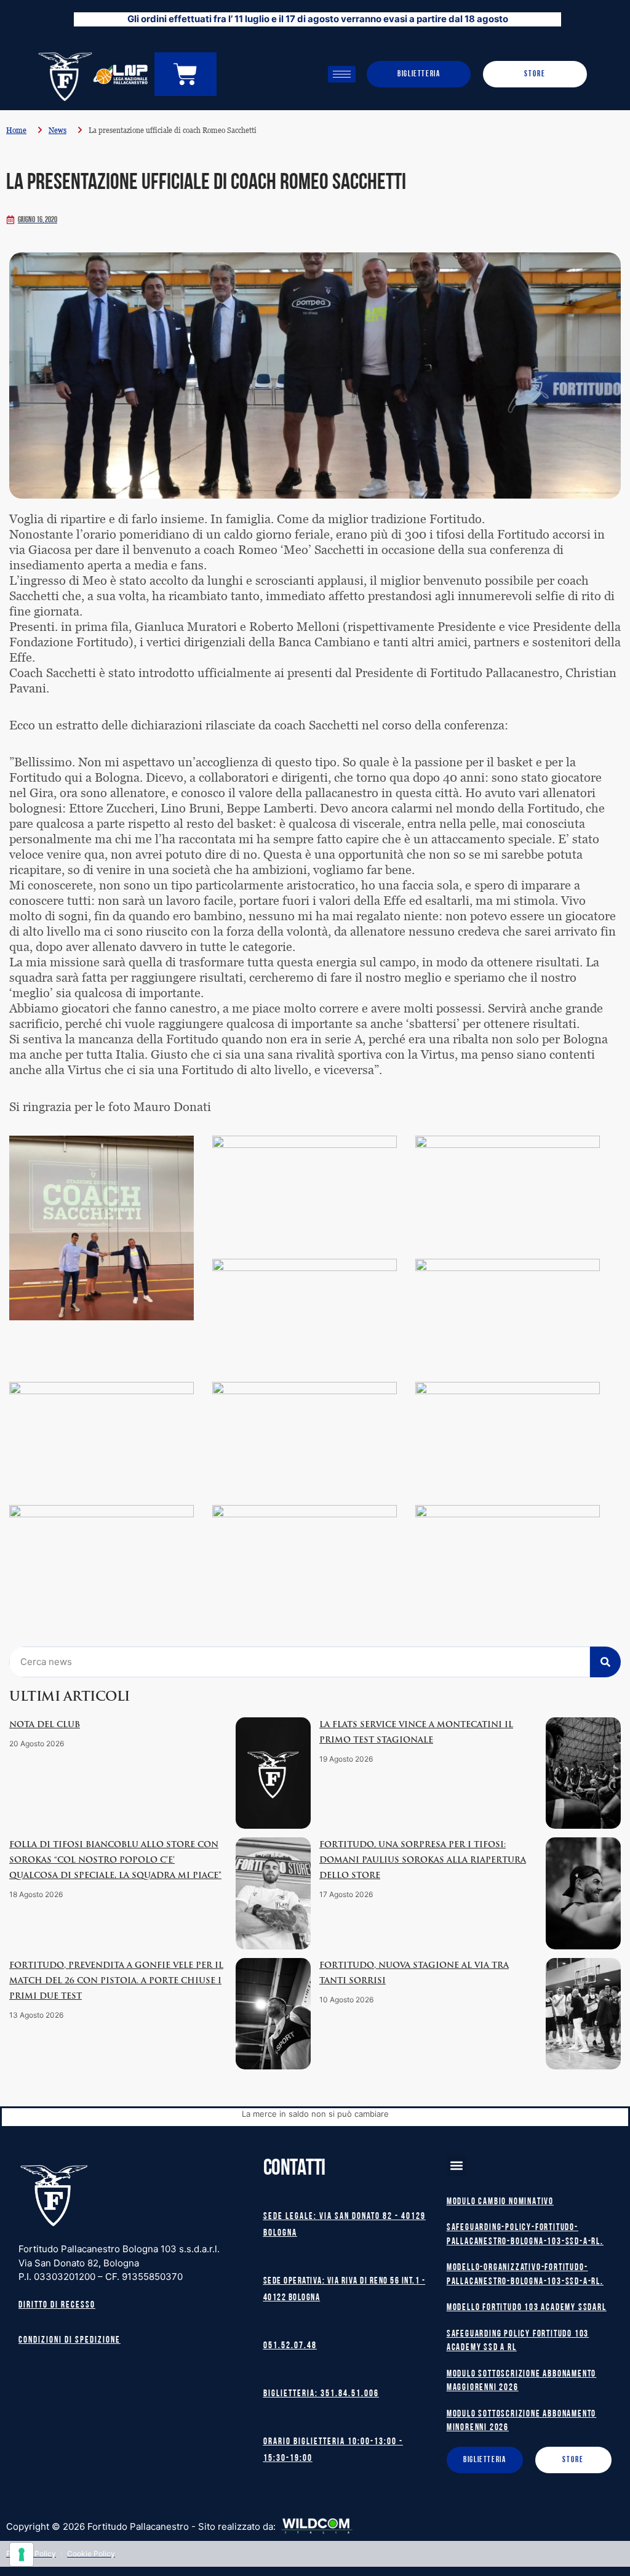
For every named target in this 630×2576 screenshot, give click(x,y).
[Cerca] (605, 1662)
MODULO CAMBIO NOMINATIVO (500, 2202)
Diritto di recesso (57, 2305)
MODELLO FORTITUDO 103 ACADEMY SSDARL (527, 2308)
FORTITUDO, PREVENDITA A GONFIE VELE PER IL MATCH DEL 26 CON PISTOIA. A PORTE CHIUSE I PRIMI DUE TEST (116, 1981)
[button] (457, 2166)
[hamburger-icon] (342, 74)
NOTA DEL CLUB (45, 1725)
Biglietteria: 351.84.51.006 (321, 2394)
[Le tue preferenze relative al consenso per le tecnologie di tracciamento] (22, 2554)
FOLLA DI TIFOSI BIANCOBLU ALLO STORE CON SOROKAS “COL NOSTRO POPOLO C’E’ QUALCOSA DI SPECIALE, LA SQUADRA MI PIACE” (115, 1860)
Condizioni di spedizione (70, 2341)
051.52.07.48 (290, 2346)
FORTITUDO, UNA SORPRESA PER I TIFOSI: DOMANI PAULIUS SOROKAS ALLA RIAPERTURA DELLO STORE (423, 1860)
